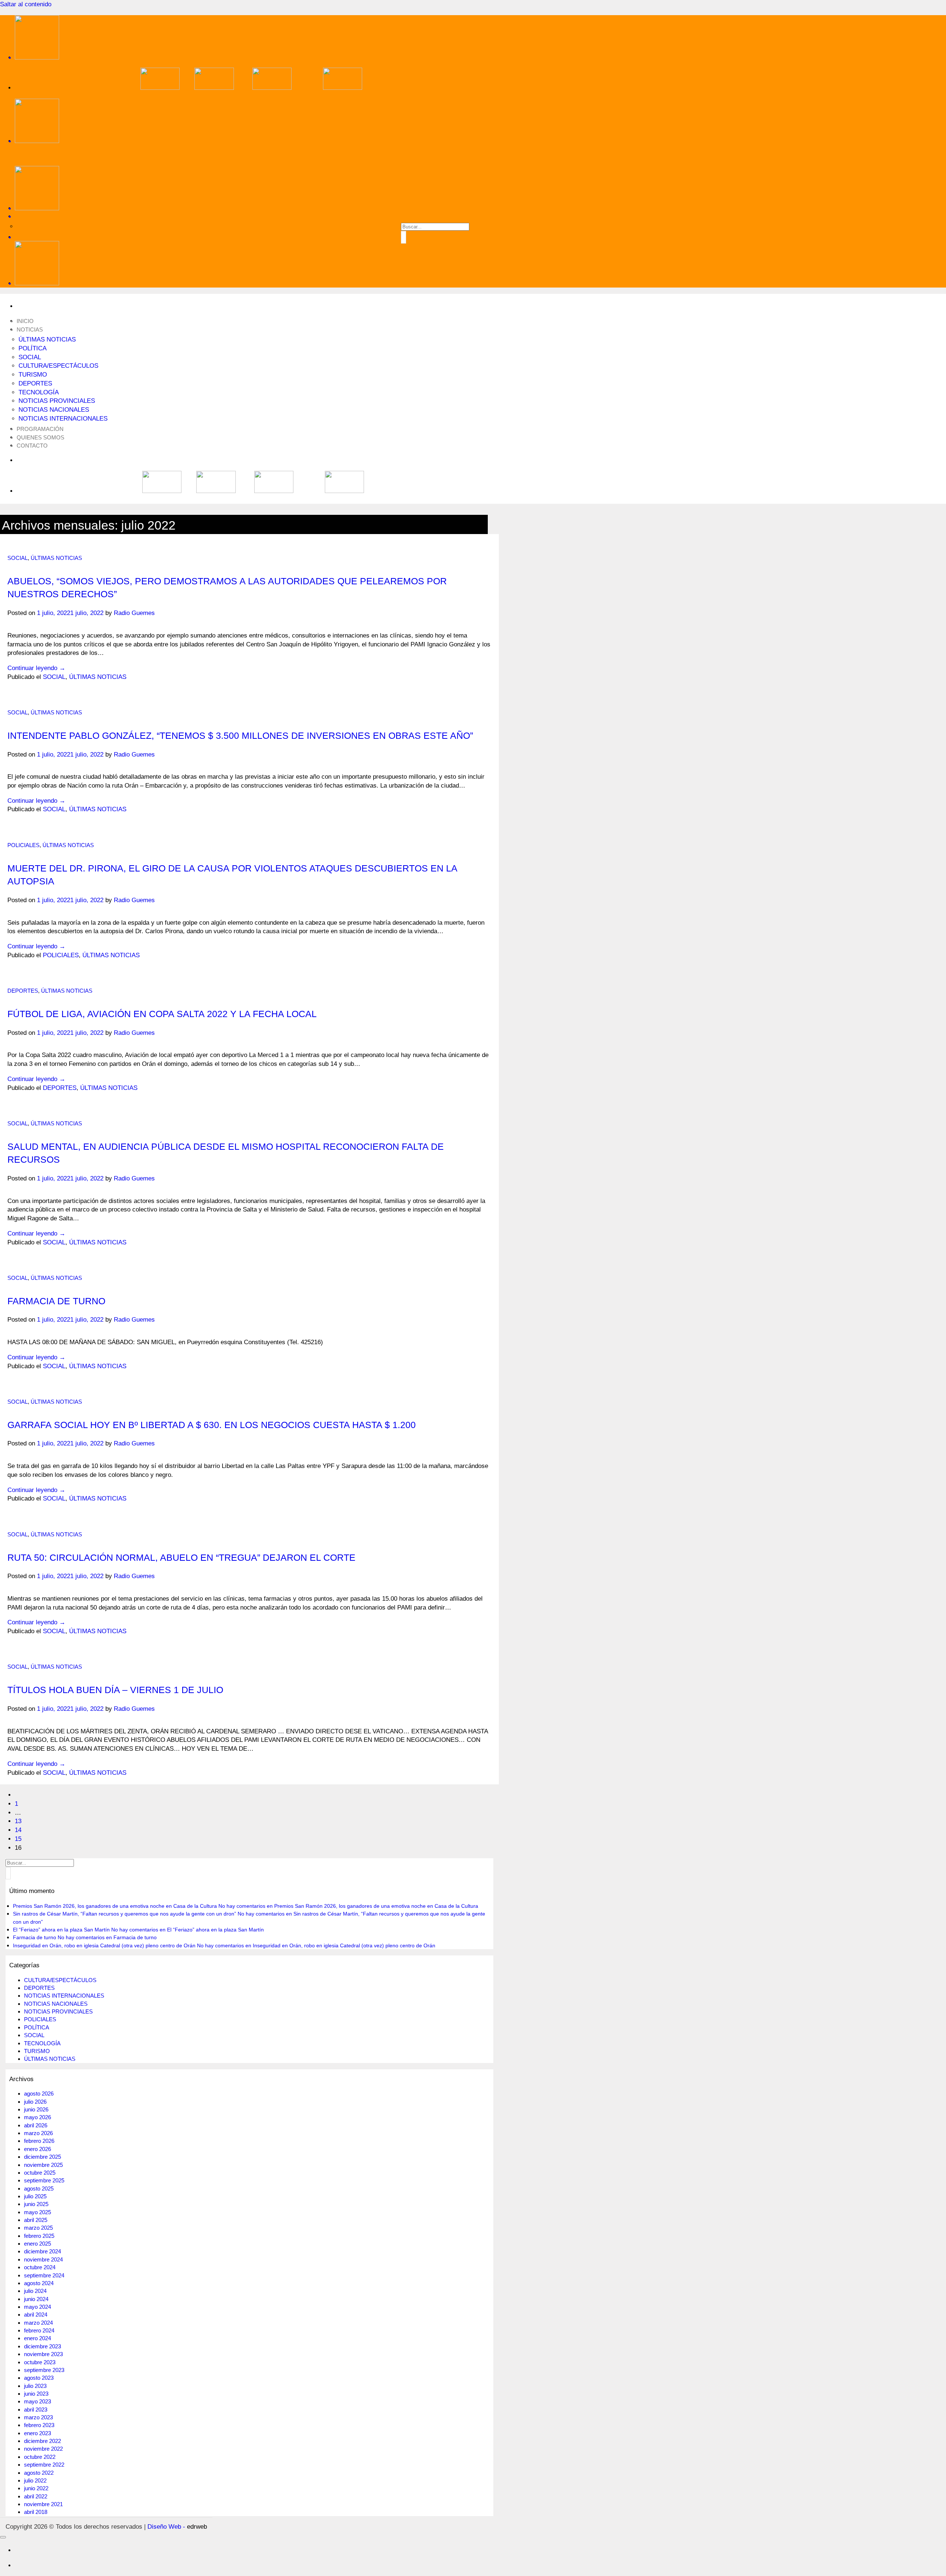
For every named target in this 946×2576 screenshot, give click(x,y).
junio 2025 (36, 2204)
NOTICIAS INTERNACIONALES (63, 419)
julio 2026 (35, 2102)
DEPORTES (35, 383)
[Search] (251, 216)
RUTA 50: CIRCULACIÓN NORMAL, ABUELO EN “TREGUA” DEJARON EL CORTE (181, 1557)
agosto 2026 (39, 2094)
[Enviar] (404, 237)
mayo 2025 (38, 2212)
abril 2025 (36, 2220)
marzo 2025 (38, 2228)
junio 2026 (36, 2109)
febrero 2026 (39, 2141)
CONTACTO (32, 446)
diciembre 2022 (42, 2441)
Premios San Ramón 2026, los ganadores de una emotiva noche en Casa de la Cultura (115, 1906)
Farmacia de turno (35, 1937)
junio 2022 (36, 2488)
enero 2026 (38, 2149)
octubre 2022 (40, 2457)
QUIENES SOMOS (40, 437)
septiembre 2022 (44, 2465)
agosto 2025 (39, 2188)
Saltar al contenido (26, 4)
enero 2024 (38, 2338)
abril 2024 (36, 2315)
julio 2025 (35, 2196)
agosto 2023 (39, 2378)
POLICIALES (23, 845)
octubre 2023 (40, 2362)
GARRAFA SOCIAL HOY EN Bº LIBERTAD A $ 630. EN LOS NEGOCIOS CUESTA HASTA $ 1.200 (212, 1425)
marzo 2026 (38, 2133)
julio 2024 (35, 2291)
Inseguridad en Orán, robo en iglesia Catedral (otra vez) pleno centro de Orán (104, 1945)
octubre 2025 (40, 2173)
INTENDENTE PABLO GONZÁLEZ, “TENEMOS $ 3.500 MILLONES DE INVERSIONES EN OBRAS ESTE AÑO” (240, 735)
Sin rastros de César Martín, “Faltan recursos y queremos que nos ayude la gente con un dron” (125, 1914)
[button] (251, 237)
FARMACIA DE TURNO (56, 1301)
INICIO (25, 321)
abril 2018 (36, 2512)
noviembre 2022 (43, 2449)
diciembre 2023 (42, 2346)
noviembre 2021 (43, 2504)
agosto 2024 (39, 2283)
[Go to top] (3, 2537)
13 (18, 1821)
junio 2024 (36, 2299)
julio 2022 (35, 2480)
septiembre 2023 (44, 2370)
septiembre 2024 (44, 2275)
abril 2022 (36, 2496)
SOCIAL (30, 357)
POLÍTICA (33, 348)
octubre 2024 (40, 2267)
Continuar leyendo (36, 668)
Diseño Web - (177, 2527)
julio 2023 (35, 2386)
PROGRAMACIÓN (40, 429)
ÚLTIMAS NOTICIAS (47, 339)
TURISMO (33, 375)
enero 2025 (38, 2244)
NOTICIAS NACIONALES (54, 410)
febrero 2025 (39, 2236)
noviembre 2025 (43, 2165)
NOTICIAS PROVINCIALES (57, 401)
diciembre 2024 (42, 2251)
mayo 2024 (38, 2307)
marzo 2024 (38, 2323)
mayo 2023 (38, 2401)
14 (18, 1830)
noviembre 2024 (43, 2259)
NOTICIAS (30, 329)
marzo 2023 (38, 2417)
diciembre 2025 (42, 2157)
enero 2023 (38, 2433)
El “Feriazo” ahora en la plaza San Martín (61, 1930)
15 (18, 1839)
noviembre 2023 (43, 2354)
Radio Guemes (134, 613)
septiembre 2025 (44, 2180)
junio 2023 (36, 2394)
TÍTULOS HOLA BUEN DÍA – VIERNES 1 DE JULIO (115, 1690)
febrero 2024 (39, 2330)
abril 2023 (36, 2410)
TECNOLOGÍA (39, 392)
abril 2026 (36, 2125)
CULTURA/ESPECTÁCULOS (58, 366)
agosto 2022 (39, 2473)
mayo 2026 (38, 2117)
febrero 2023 (39, 2425)
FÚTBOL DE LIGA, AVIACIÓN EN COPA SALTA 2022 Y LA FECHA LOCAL (162, 1014)
